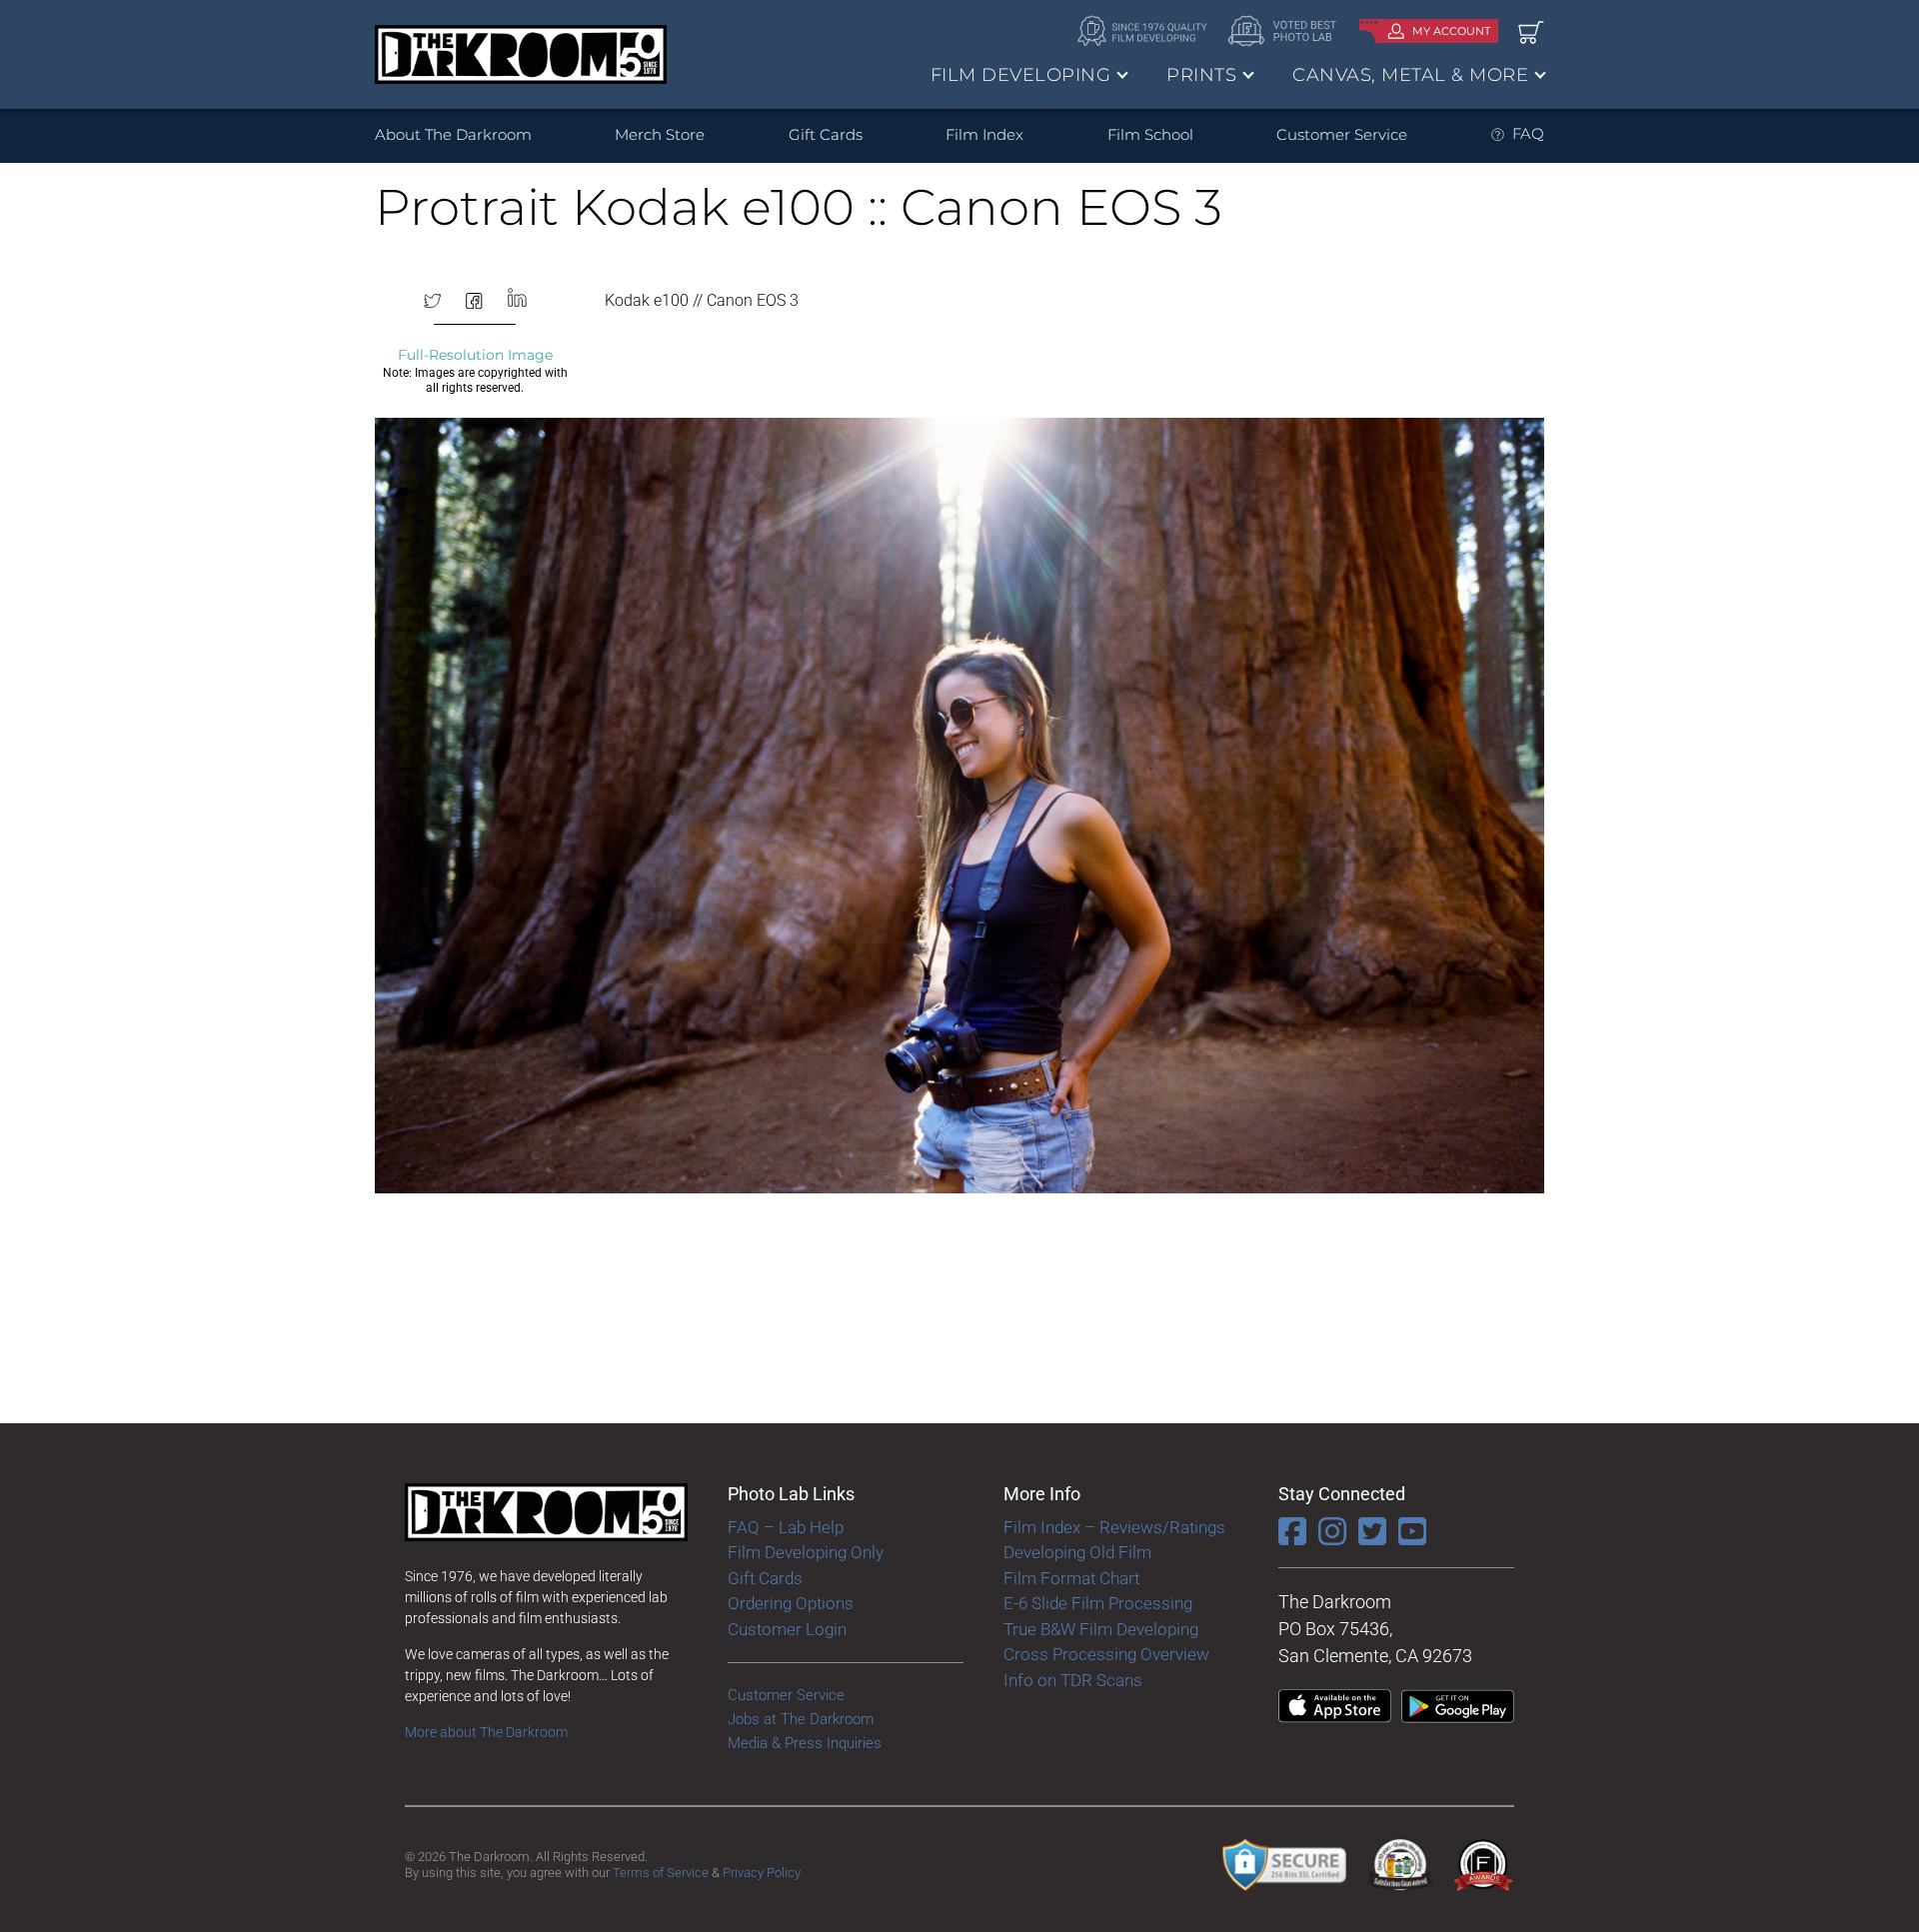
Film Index (984, 134)
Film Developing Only (806, 1552)
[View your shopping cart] (1531, 31)
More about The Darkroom (486, 1732)
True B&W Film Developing (1101, 1629)
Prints (1201, 75)
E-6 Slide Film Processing (1098, 1603)
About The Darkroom (453, 134)
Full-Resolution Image (475, 355)
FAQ (1528, 133)
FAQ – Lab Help (786, 1527)
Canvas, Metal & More (1410, 75)
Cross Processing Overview (1106, 1654)
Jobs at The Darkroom (801, 1719)
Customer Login (787, 1629)
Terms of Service (661, 1873)
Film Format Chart (1071, 1578)
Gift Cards (826, 134)
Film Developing (1021, 75)
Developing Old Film (1077, 1552)
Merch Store (660, 134)
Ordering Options (791, 1603)
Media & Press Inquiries (805, 1743)
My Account (1451, 31)
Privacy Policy (762, 1873)
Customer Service (1342, 134)
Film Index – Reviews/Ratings (1114, 1527)
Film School (1150, 134)
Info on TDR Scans (1073, 1680)
